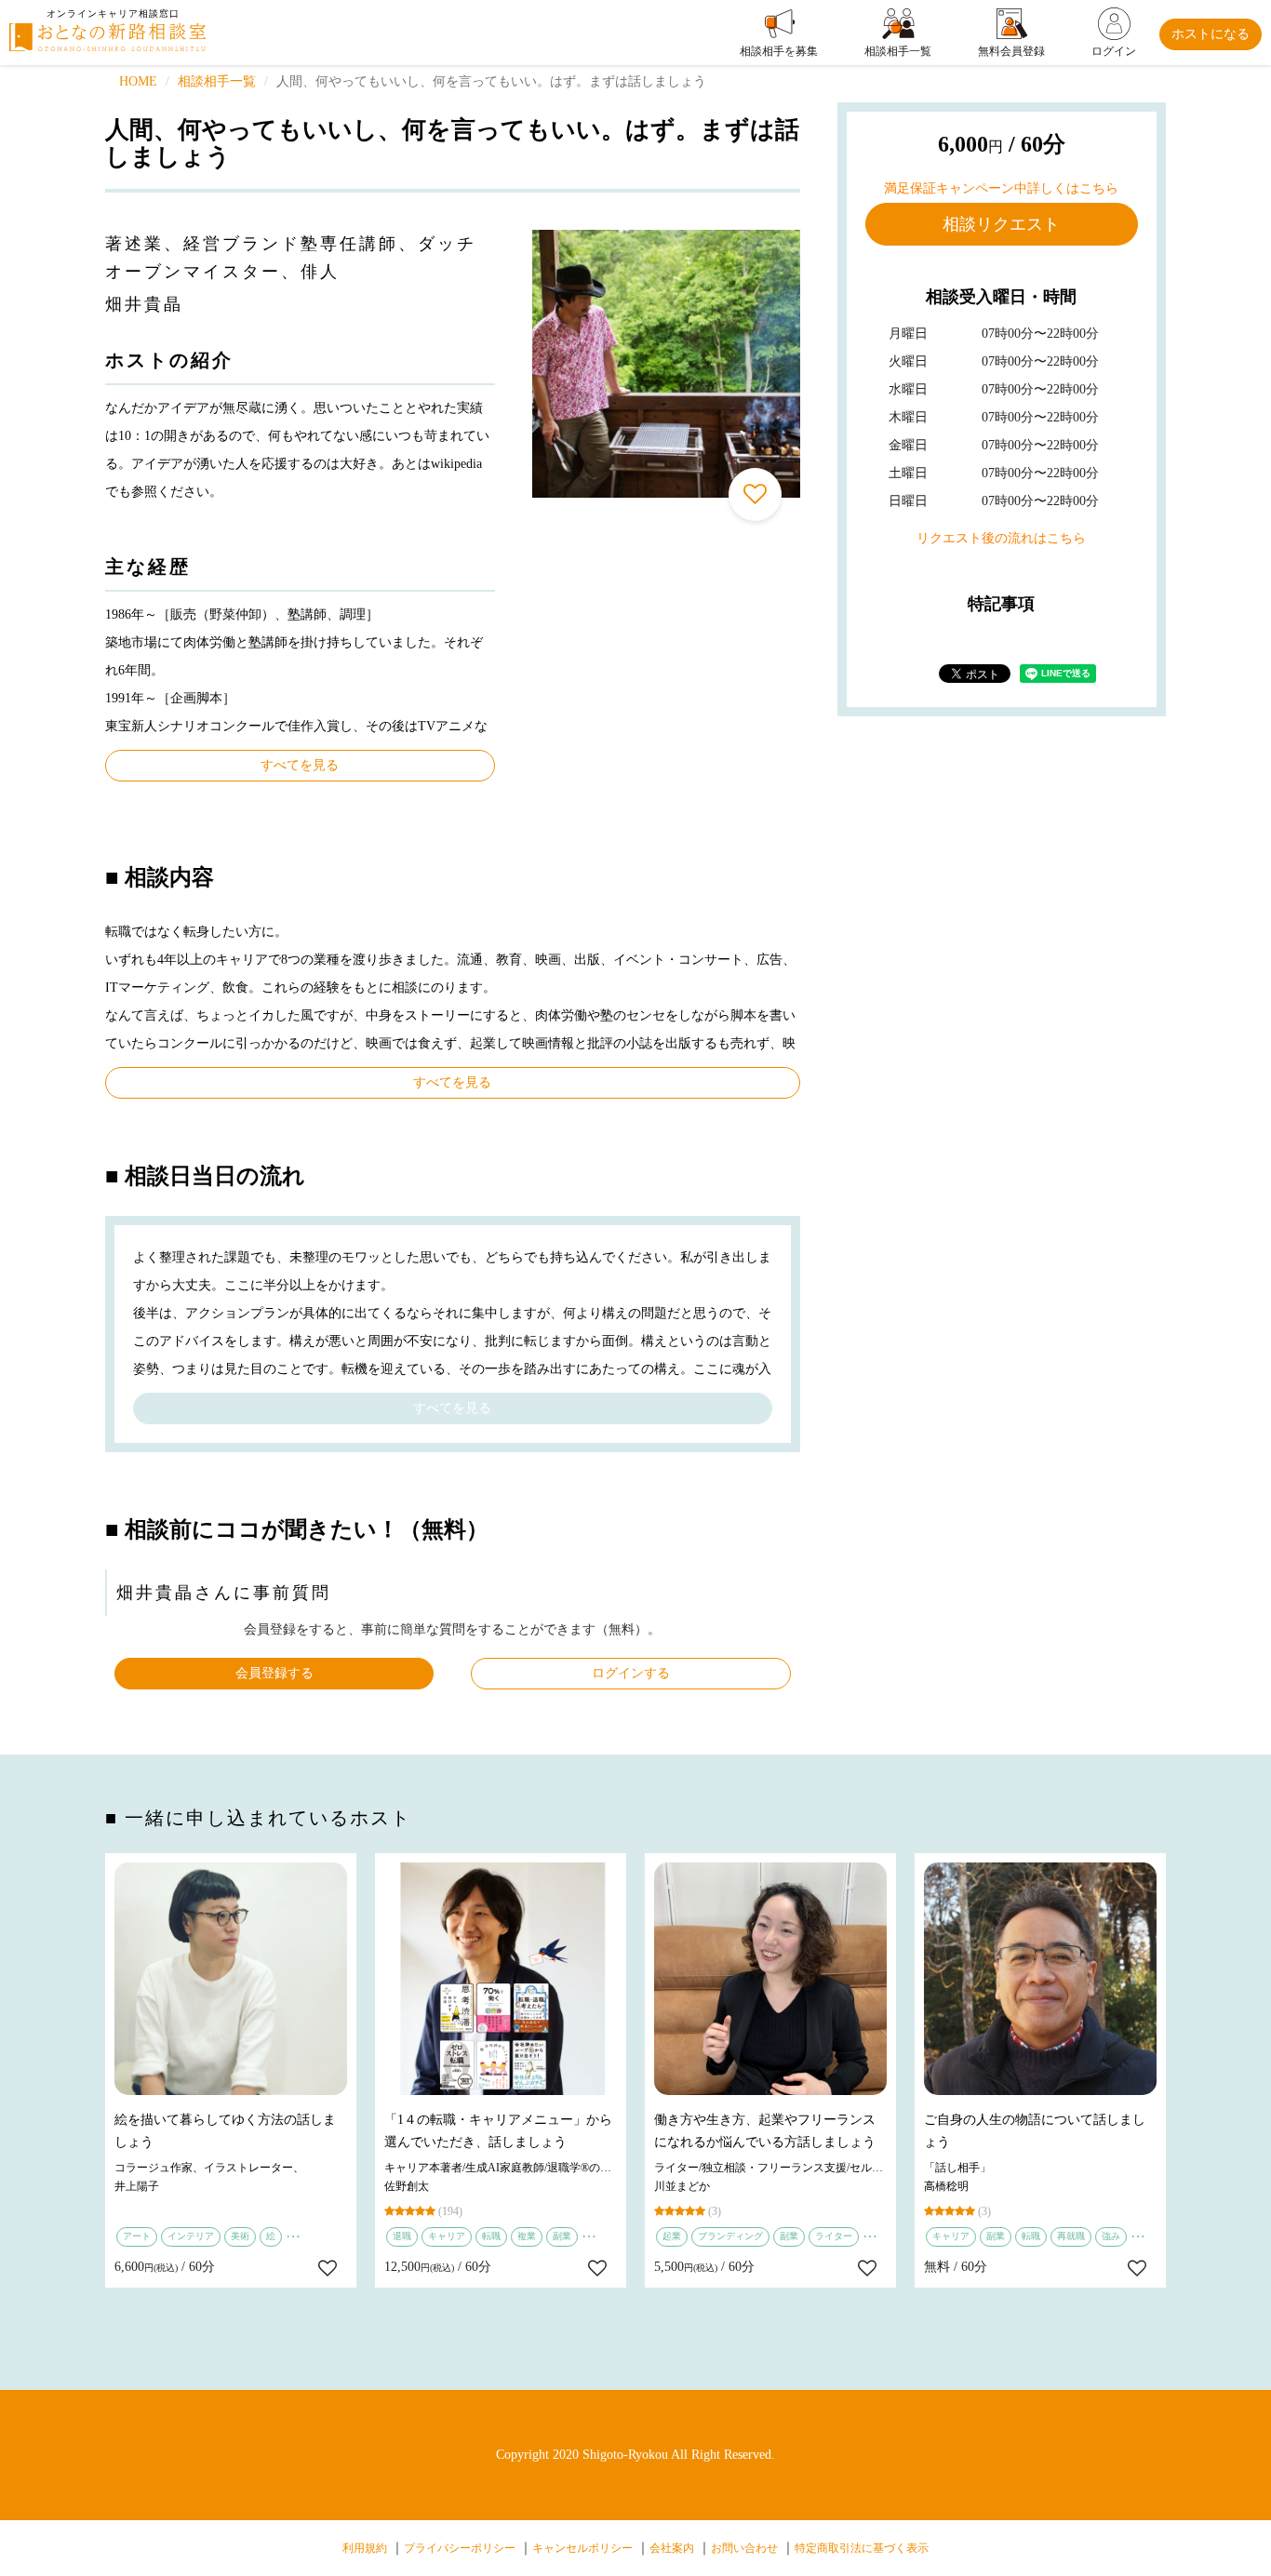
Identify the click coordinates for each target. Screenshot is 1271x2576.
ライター (834, 2236)
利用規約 (365, 2548)
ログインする (631, 1673)
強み (1111, 2236)
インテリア (191, 2236)
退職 (402, 2236)
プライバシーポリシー (460, 2548)
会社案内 (672, 2548)
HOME (138, 81)
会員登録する (274, 1673)
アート (137, 2236)
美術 (240, 2236)
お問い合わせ (744, 2548)
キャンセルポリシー (582, 2548)
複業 (527, 2236)
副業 (562, 2236)
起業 (672, 2236)
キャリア (447, 2236)
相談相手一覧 (217, 81)
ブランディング (730, 2236)
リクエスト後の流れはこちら (1001, 538)
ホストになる (1211, 34)
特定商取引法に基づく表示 (862, 2548)
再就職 (1071, 2236)
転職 (491, 2236)
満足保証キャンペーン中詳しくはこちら (1001, 188)
